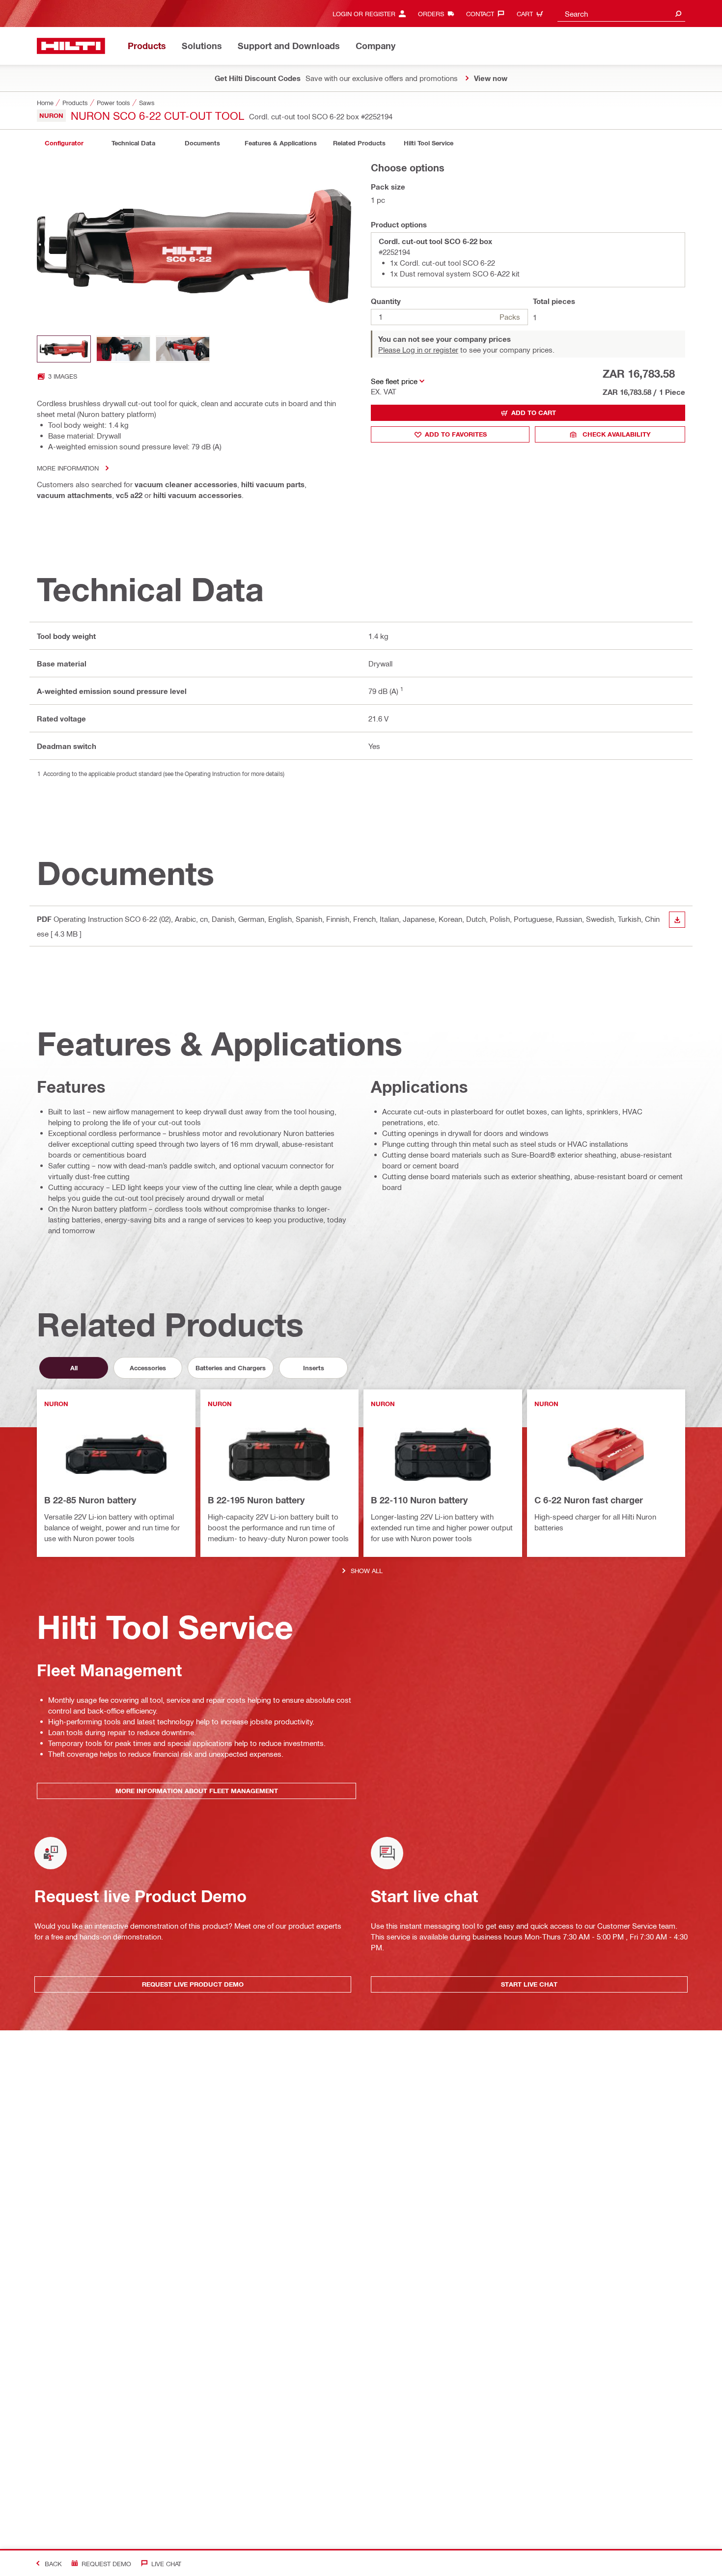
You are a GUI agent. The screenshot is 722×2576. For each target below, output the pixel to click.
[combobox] (621, 14)
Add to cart (534, 413)
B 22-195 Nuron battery (256, 1500)
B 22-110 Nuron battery (419, 1500)
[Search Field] (678, 14)
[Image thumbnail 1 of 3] (64, 349)
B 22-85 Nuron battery (90, 1500)
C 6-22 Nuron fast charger (589, 1500)
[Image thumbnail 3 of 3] (183, 349)
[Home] (71, 46)
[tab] (64, 143)
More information (68, 468)
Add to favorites (456, 434)
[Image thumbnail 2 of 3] (123, 349)
